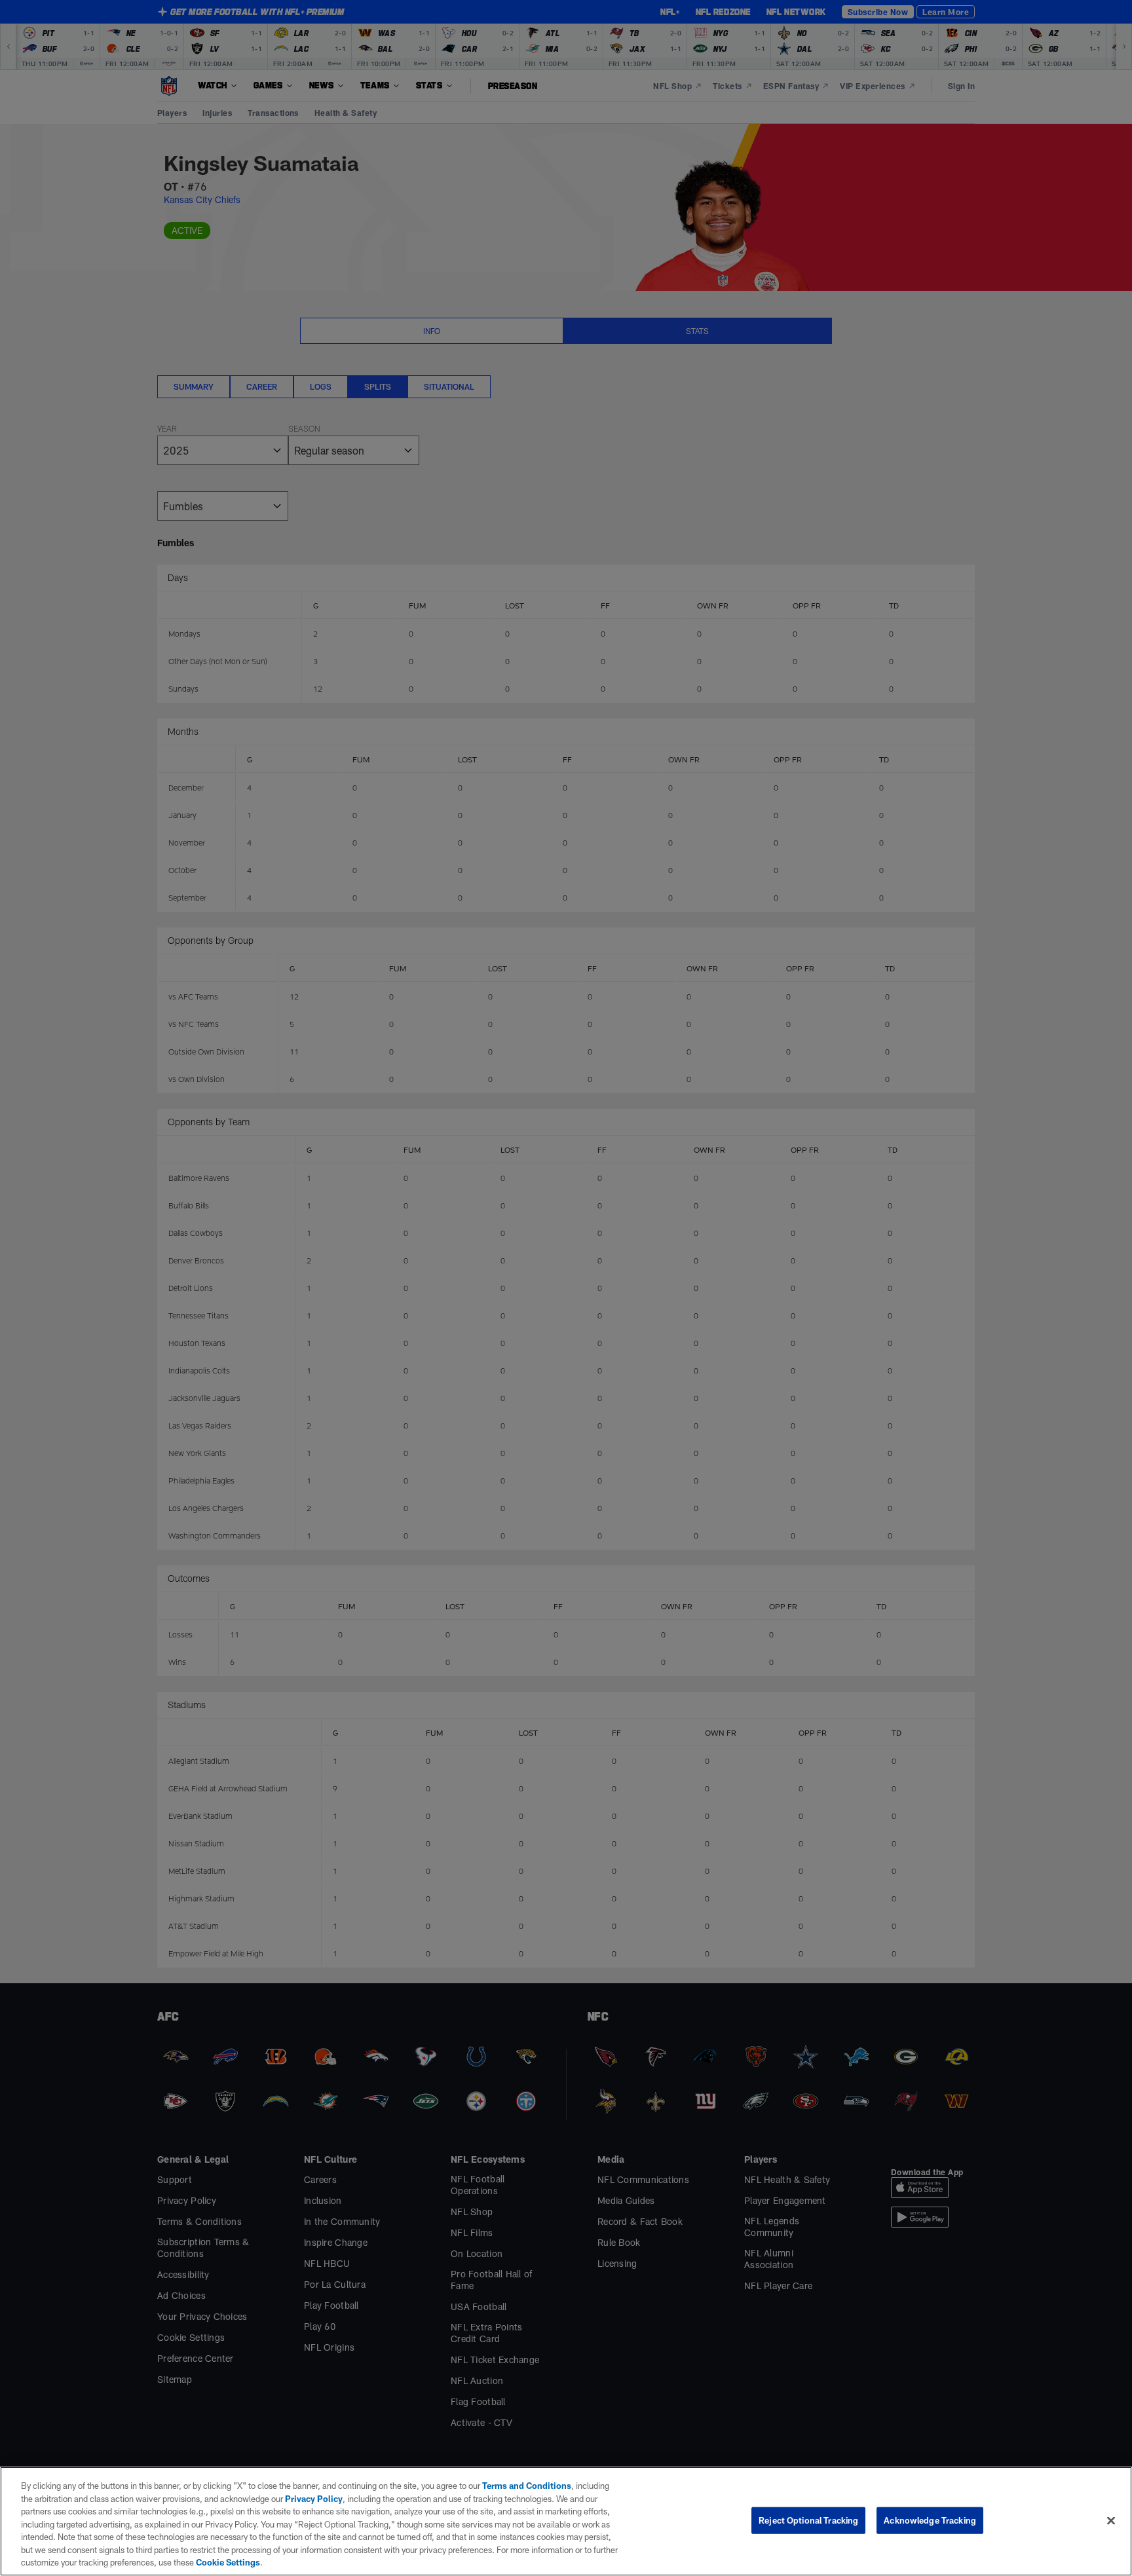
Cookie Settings (228, 2562)
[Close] (1111, 2520)
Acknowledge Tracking (930, 2520)
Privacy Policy (314, 2499)
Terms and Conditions (527, 2486)
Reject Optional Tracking (808, 2520)
